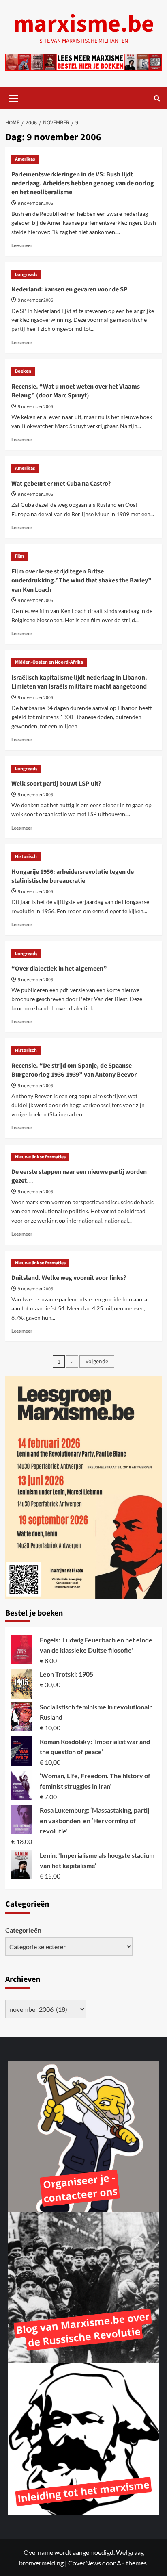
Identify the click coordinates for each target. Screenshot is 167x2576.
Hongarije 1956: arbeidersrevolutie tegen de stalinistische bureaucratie (73, 876)
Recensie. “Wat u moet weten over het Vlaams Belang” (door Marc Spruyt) (76, 391)
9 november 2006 (35, 203)
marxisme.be (84, 24)
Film (19, 556)
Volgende (97, 1362)
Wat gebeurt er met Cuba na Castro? (61, 484)
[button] (13, 97)
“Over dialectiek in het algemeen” (59, 969)
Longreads (26, 275)
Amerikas (25, 159)
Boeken (23, 371)
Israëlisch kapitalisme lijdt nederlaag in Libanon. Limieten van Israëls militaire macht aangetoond (79, 682)
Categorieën (23, 1930)
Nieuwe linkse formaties (40, 1157)
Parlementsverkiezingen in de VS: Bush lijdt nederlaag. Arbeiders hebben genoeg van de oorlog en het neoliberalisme (83, 184)
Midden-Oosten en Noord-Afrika (49, 662)
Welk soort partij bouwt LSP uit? (56, 784)
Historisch (26, 857)
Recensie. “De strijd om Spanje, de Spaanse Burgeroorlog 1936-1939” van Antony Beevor (74, 1070)
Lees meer (22, 245)
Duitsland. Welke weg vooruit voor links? (69, 1278)
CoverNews (85, 2563)
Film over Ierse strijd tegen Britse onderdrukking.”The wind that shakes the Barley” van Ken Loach (81, 581)
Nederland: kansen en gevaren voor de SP (70, 289)
